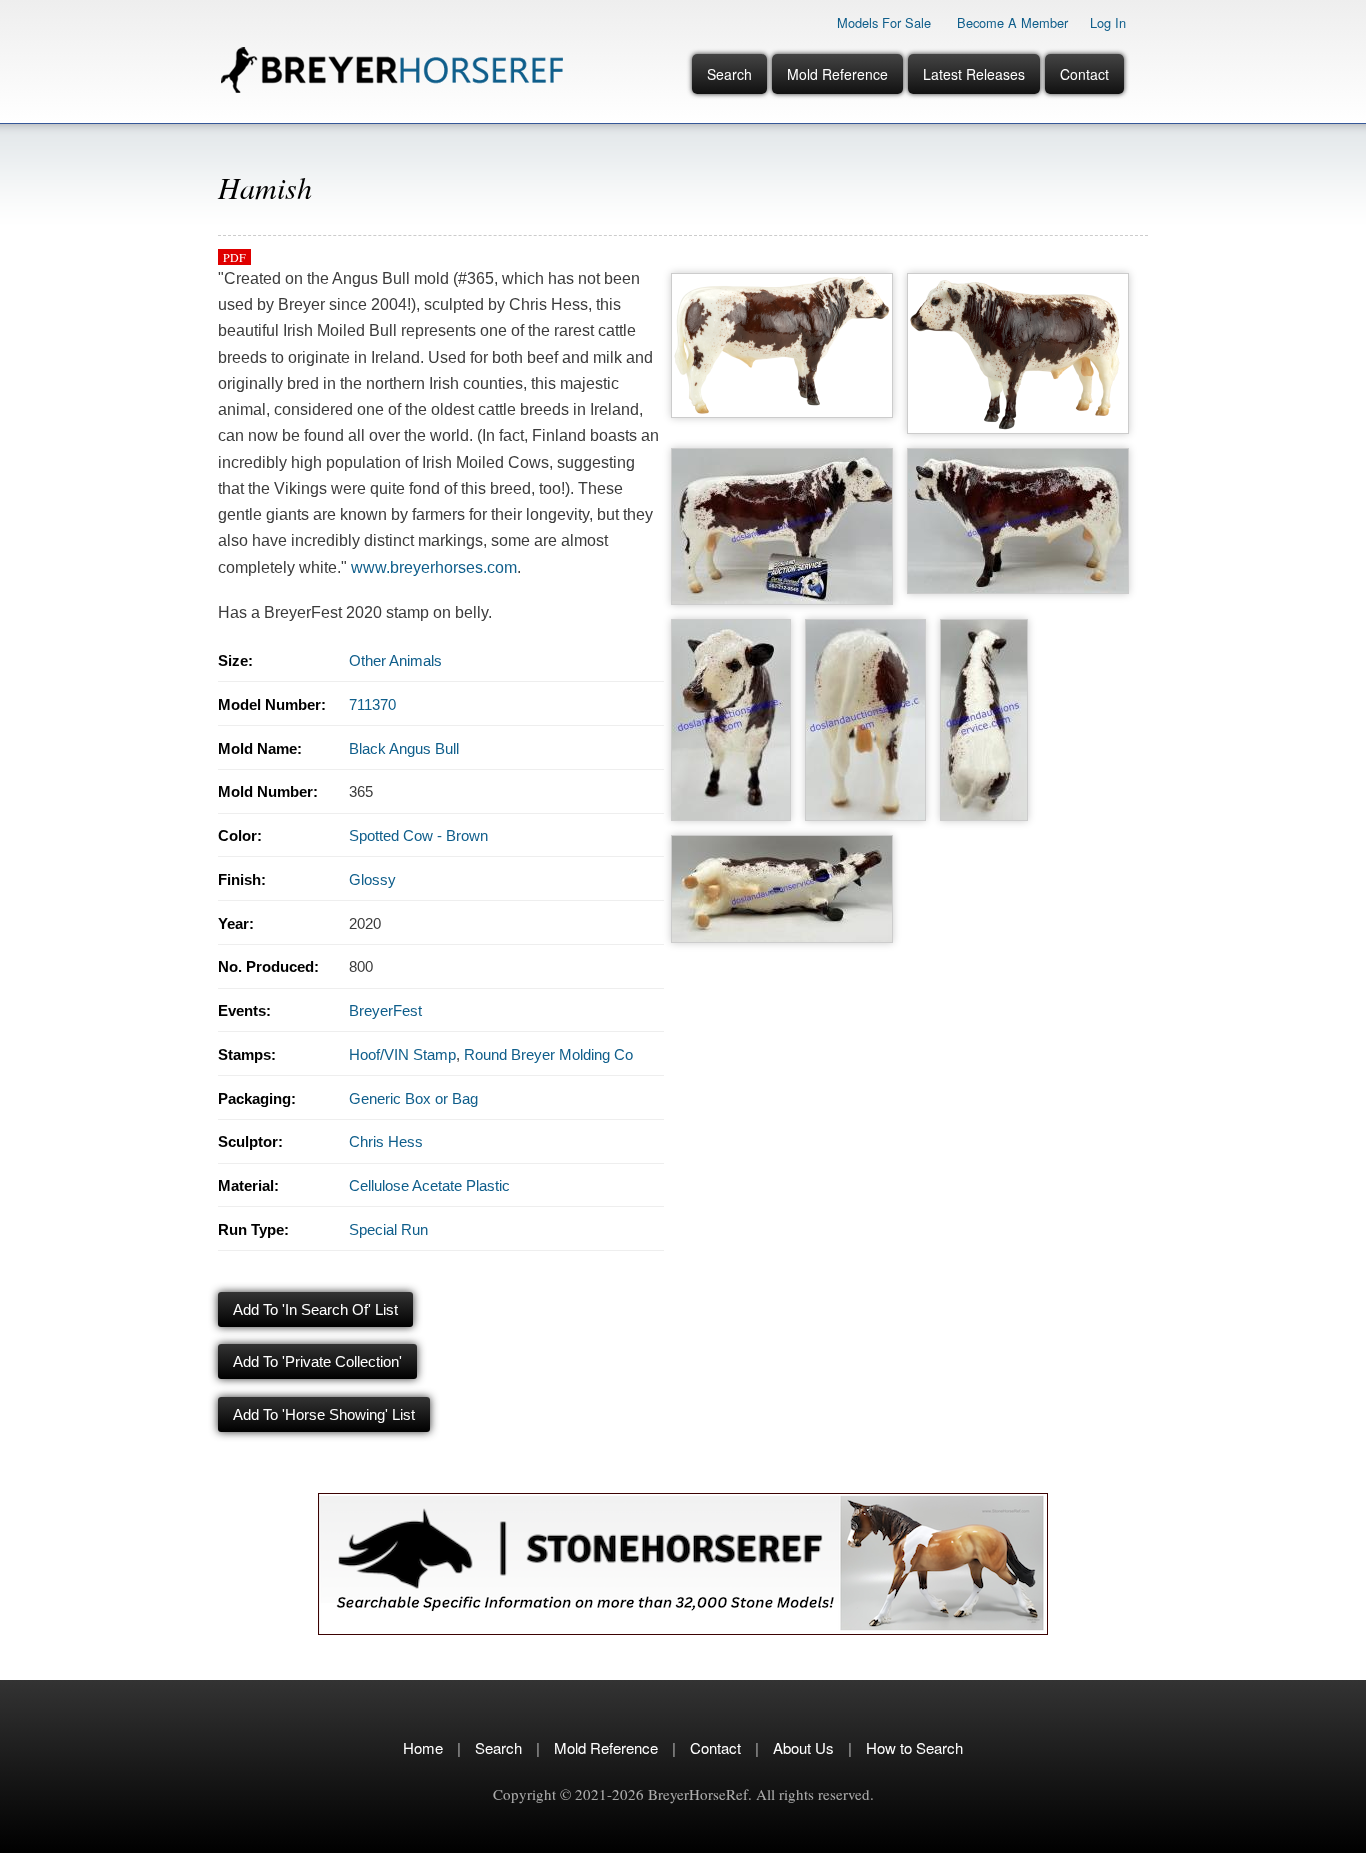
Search (729, 74)
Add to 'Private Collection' (317, 1361)
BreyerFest (385, 1010)
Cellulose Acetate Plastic (429, 1185)
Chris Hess (386, 1141)
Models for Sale (884, 22)
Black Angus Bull (404, 748)
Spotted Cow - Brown (418, 835)
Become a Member (1012, 22)
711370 (372, 704)
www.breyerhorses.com (434, 567)
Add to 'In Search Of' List (315, 1309)
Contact (1084, 74)
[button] (782, 278)
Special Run (388, 1229)
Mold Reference (837, 74)
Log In (1108, 22)
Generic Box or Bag (413, 1098)
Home (423, 1747)
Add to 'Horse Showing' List (324, 1414)
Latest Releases (974, 74)
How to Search (914, 1747)
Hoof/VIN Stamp (402, 1054)
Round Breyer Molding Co (548, 1054)
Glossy (372, 879)
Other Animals (395, 660)
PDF (234, 257)
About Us (803, 1747)
